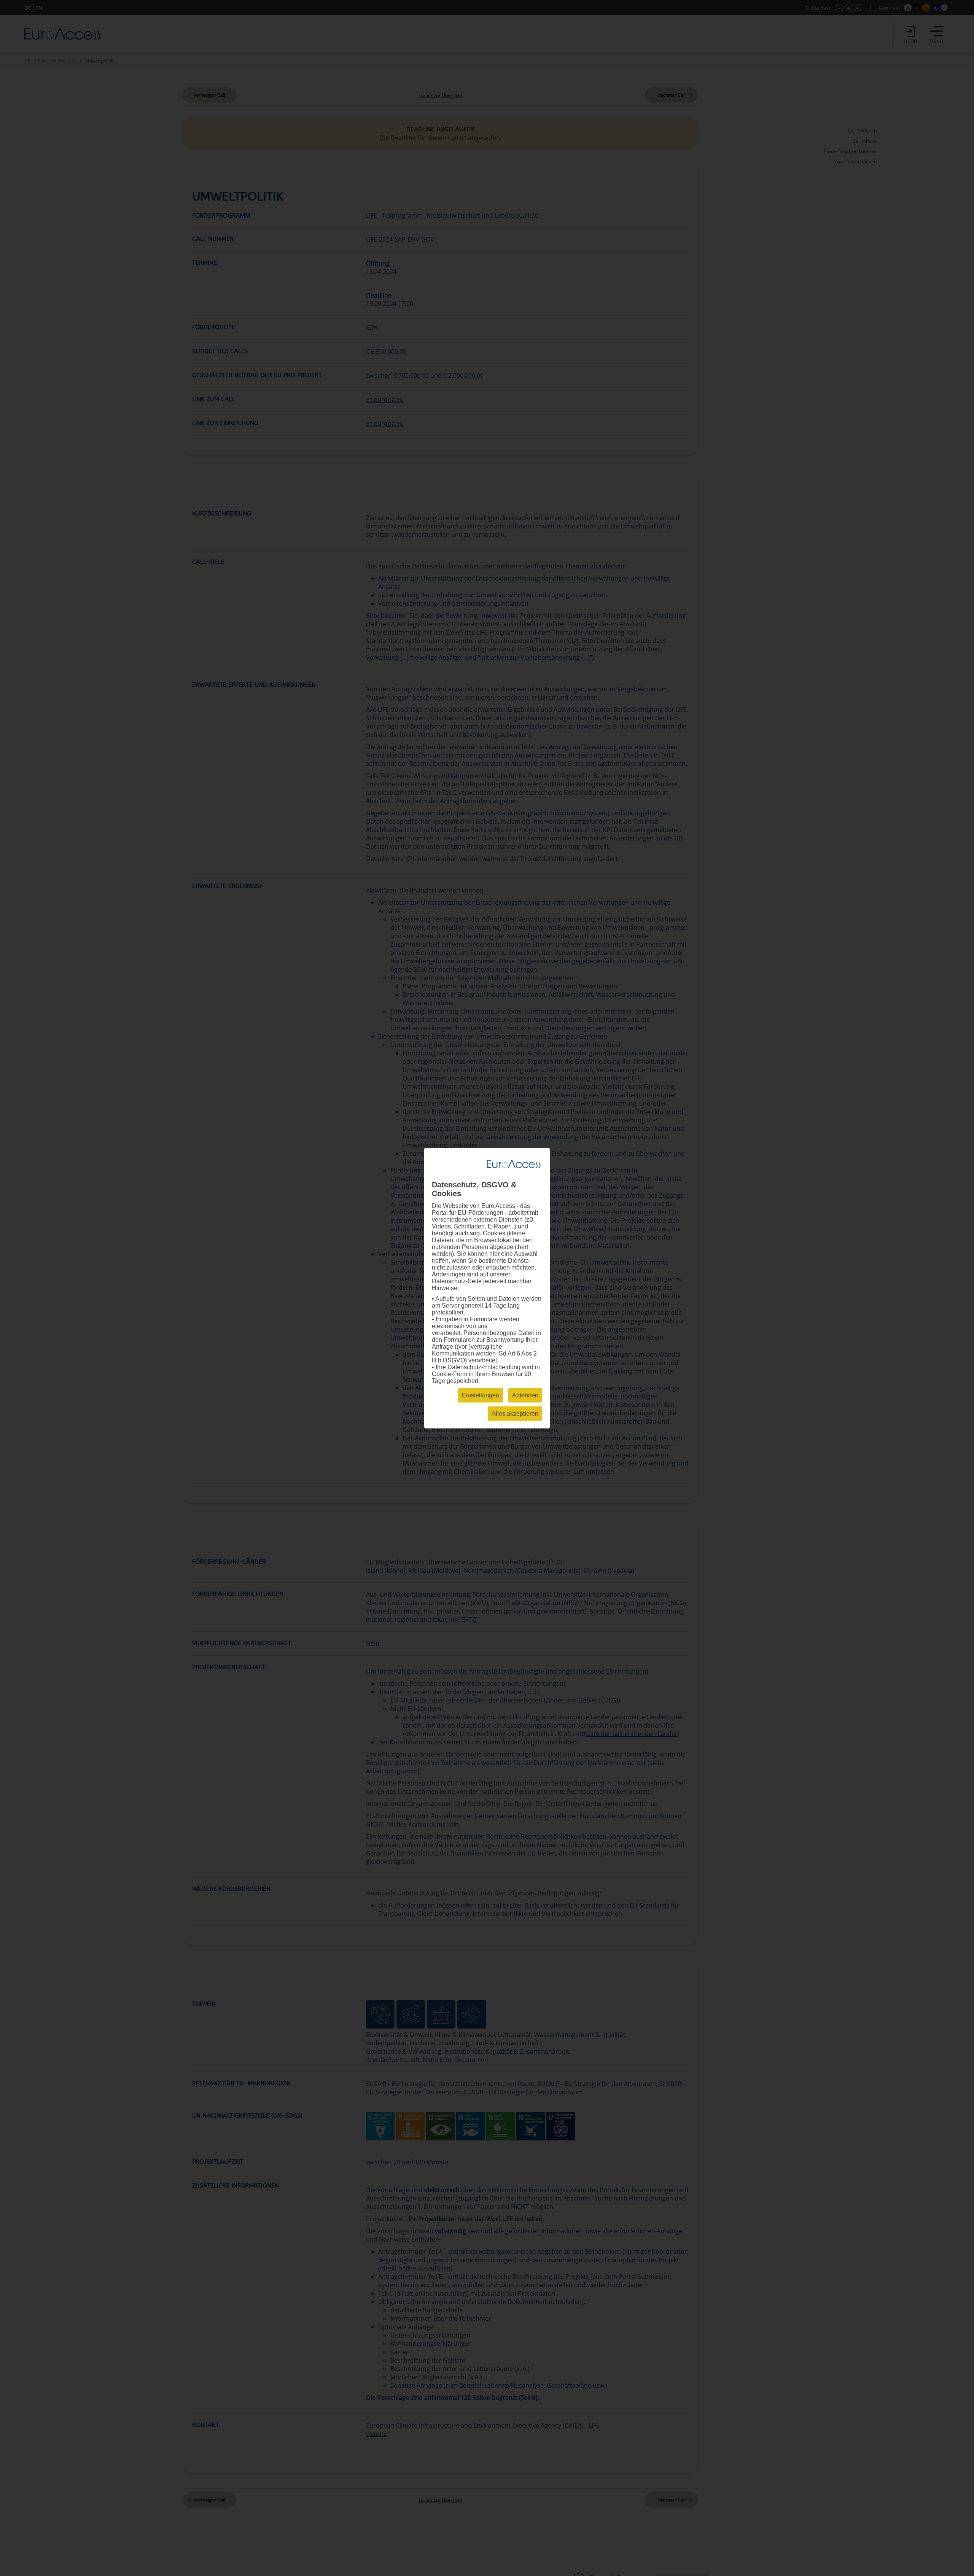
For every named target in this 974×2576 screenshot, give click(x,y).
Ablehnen (525, 1395)
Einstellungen (481, 1395)
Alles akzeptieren (515, 1413)
